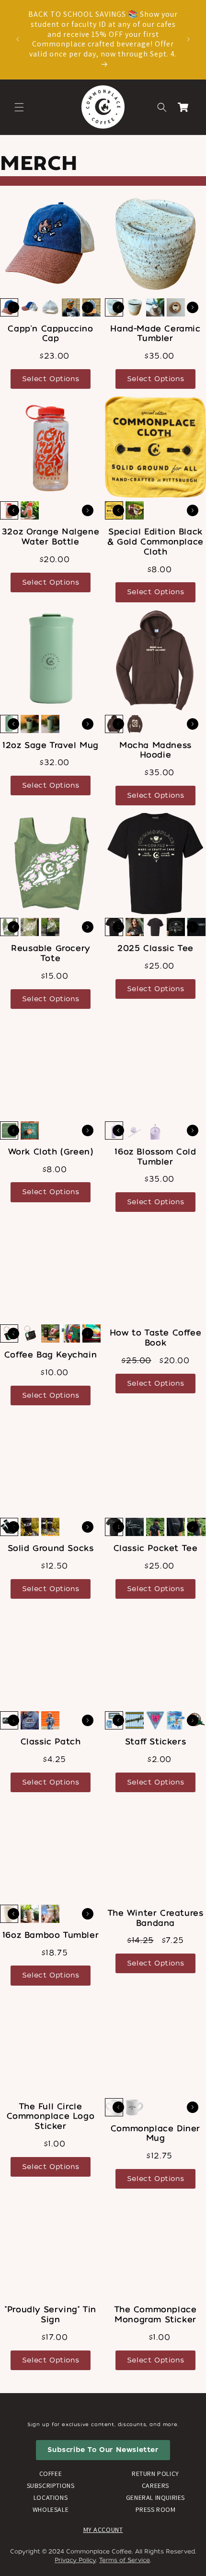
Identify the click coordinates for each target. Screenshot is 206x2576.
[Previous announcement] (18, 39)
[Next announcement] (188, 39)
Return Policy (155, 2474)
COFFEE (51, 2474)
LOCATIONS (51, 2497)
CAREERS (155, 2486)
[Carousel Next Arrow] (88, 307)
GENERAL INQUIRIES (155, 2497)
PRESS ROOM (156, 2509)
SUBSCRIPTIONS (51, 2486)
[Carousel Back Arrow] (13, 307)
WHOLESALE (51, 2509)
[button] (19, 107)
